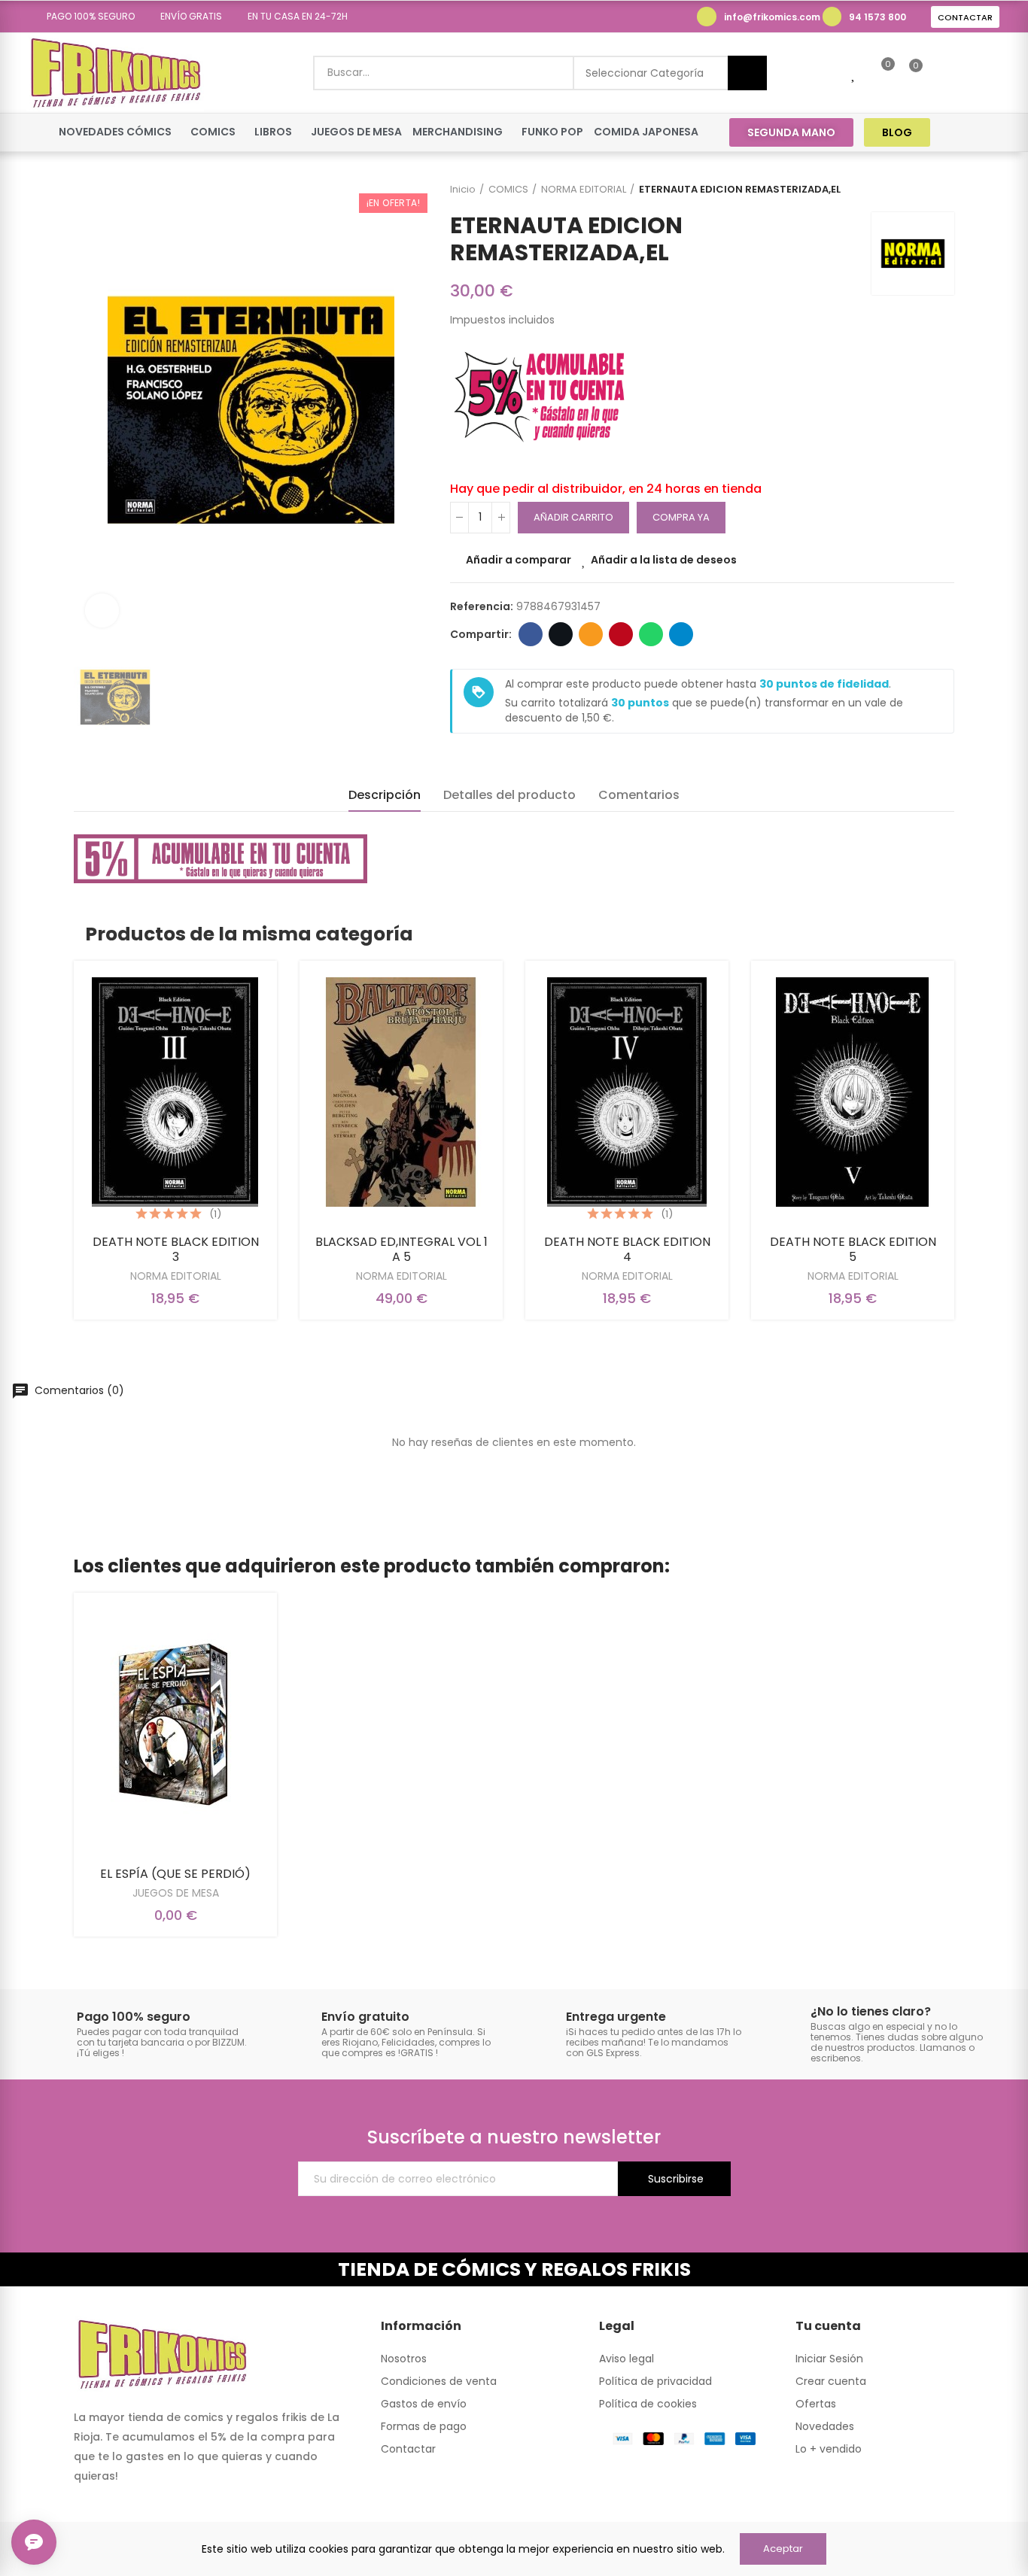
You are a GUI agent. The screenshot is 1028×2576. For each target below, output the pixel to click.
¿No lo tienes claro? (871, 2011)
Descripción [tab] (385, 795)
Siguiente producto (943, 190)
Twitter (561, 634)
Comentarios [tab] (639, 795)
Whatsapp (651, 634)
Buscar (747, 73)
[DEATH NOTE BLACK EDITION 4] (627, 1092)
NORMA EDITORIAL (176, 1276)
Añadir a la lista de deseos (664, 560)
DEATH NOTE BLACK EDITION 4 (627, 1249)
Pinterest (621, 634)
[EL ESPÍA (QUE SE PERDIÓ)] (175, 1724)
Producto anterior (905, 190)
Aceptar (783, 2549)
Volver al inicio (924, 190)
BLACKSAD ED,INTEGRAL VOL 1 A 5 (401, 1249)
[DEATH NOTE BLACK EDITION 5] (853, 1092)
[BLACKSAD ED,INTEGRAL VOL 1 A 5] (401, 1092)
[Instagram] (989, 132)
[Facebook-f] (961, 132)
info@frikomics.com (772, 17)
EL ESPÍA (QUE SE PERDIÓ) (175, 1874)
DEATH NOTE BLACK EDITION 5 (853, 1249)
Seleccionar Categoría (645, 73)
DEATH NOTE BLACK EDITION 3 (176, 1249)
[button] (85, 17)
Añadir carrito (573, 517)
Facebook (531, 634)
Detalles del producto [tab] (509, 795)
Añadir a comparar (519, 560)
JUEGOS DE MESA (176, 1893)
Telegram (681, 634)
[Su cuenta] (941, 73)
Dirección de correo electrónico (591, 634)
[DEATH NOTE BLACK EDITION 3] (175, 1092)
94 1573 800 (877, 17)
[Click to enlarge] (102, 611)
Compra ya (681, 517)
